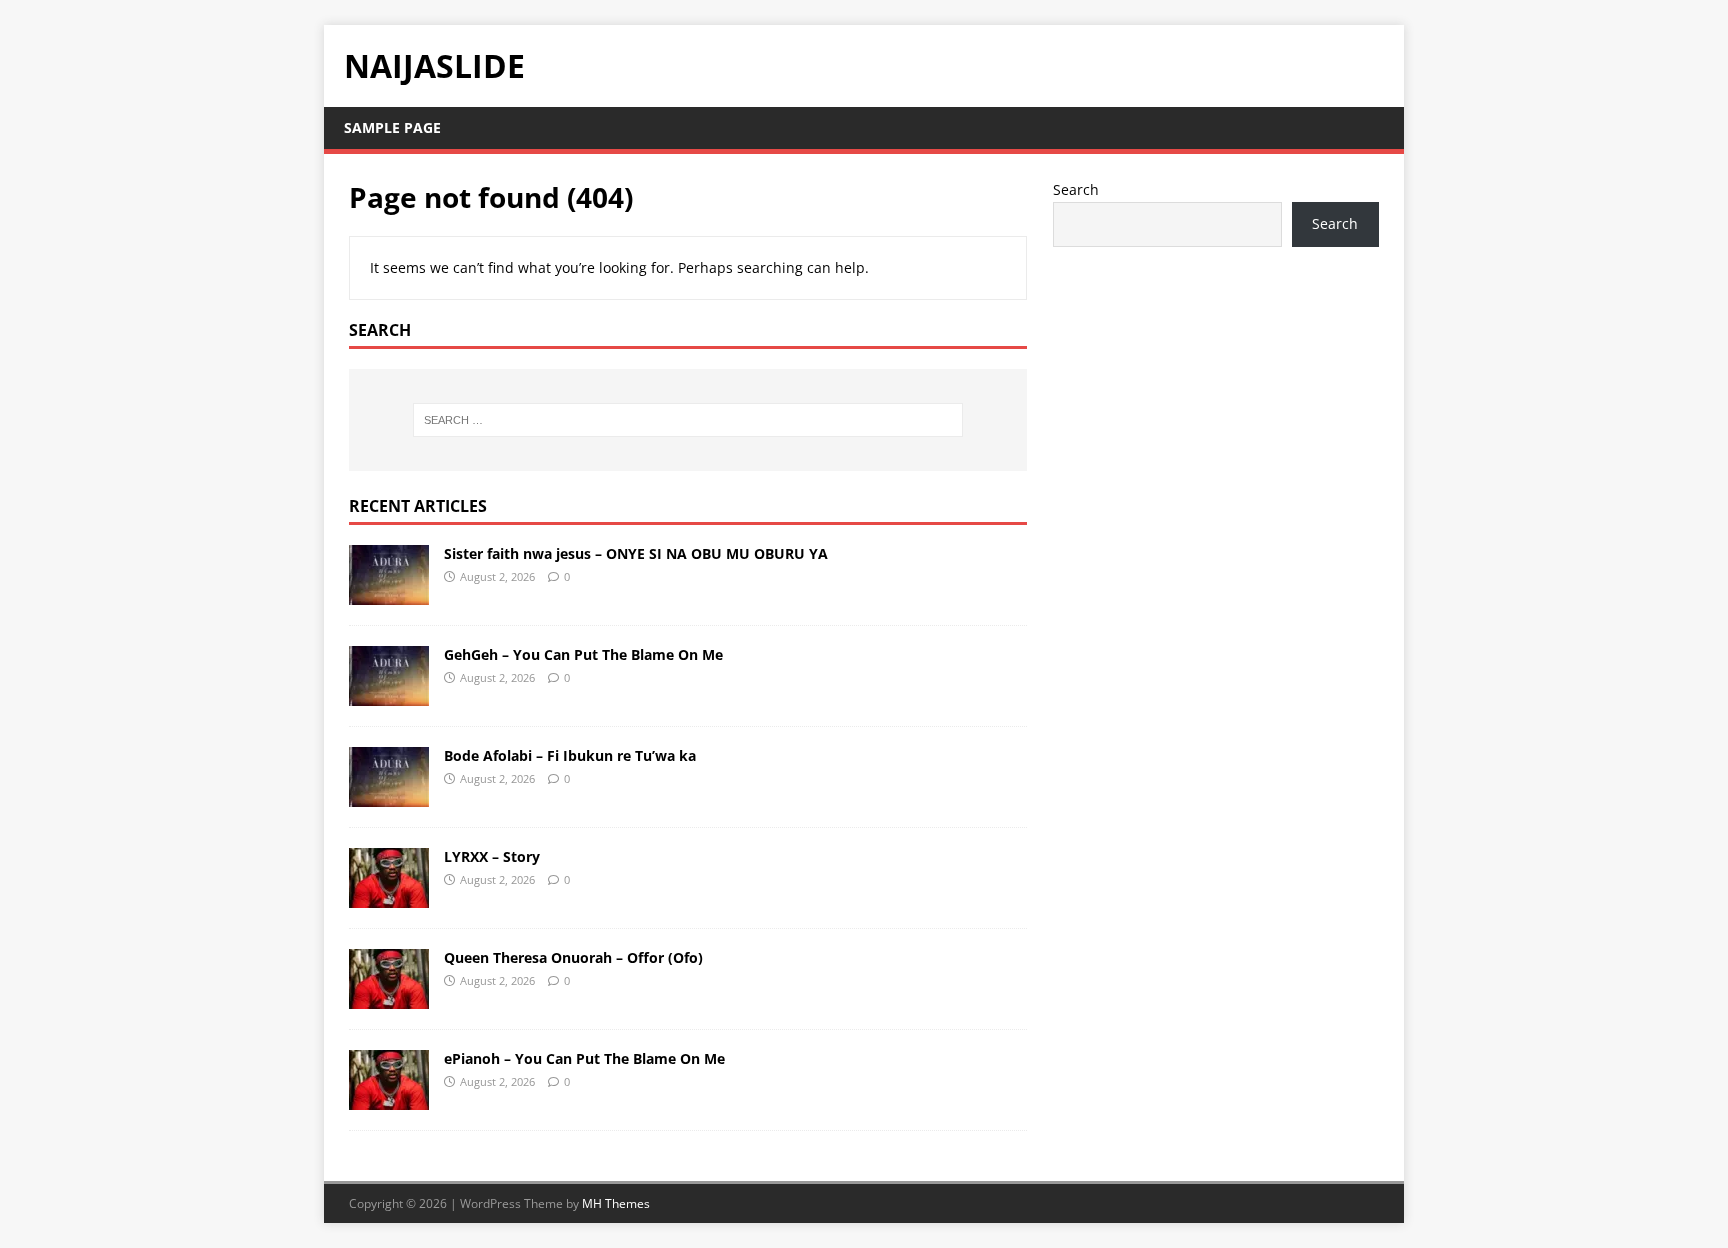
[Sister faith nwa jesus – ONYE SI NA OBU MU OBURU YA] (389, 592)
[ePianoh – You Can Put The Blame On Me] (389, 1097)
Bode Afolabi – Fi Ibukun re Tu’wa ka (570, 755)
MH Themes (616, 1203)
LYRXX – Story (492, 856)
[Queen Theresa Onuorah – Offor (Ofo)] (389, 996)
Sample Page (392, 127)
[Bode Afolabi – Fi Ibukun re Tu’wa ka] (389, 794)
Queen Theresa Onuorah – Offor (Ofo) (573, 957)
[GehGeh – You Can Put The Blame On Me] (389, 693)
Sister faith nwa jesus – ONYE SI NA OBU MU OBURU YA (636, 553)
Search (1076, 189)
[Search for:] (688, 420)
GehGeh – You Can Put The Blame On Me (583, 654)
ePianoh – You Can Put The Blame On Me (584, 1058)
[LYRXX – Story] (389, 895)
